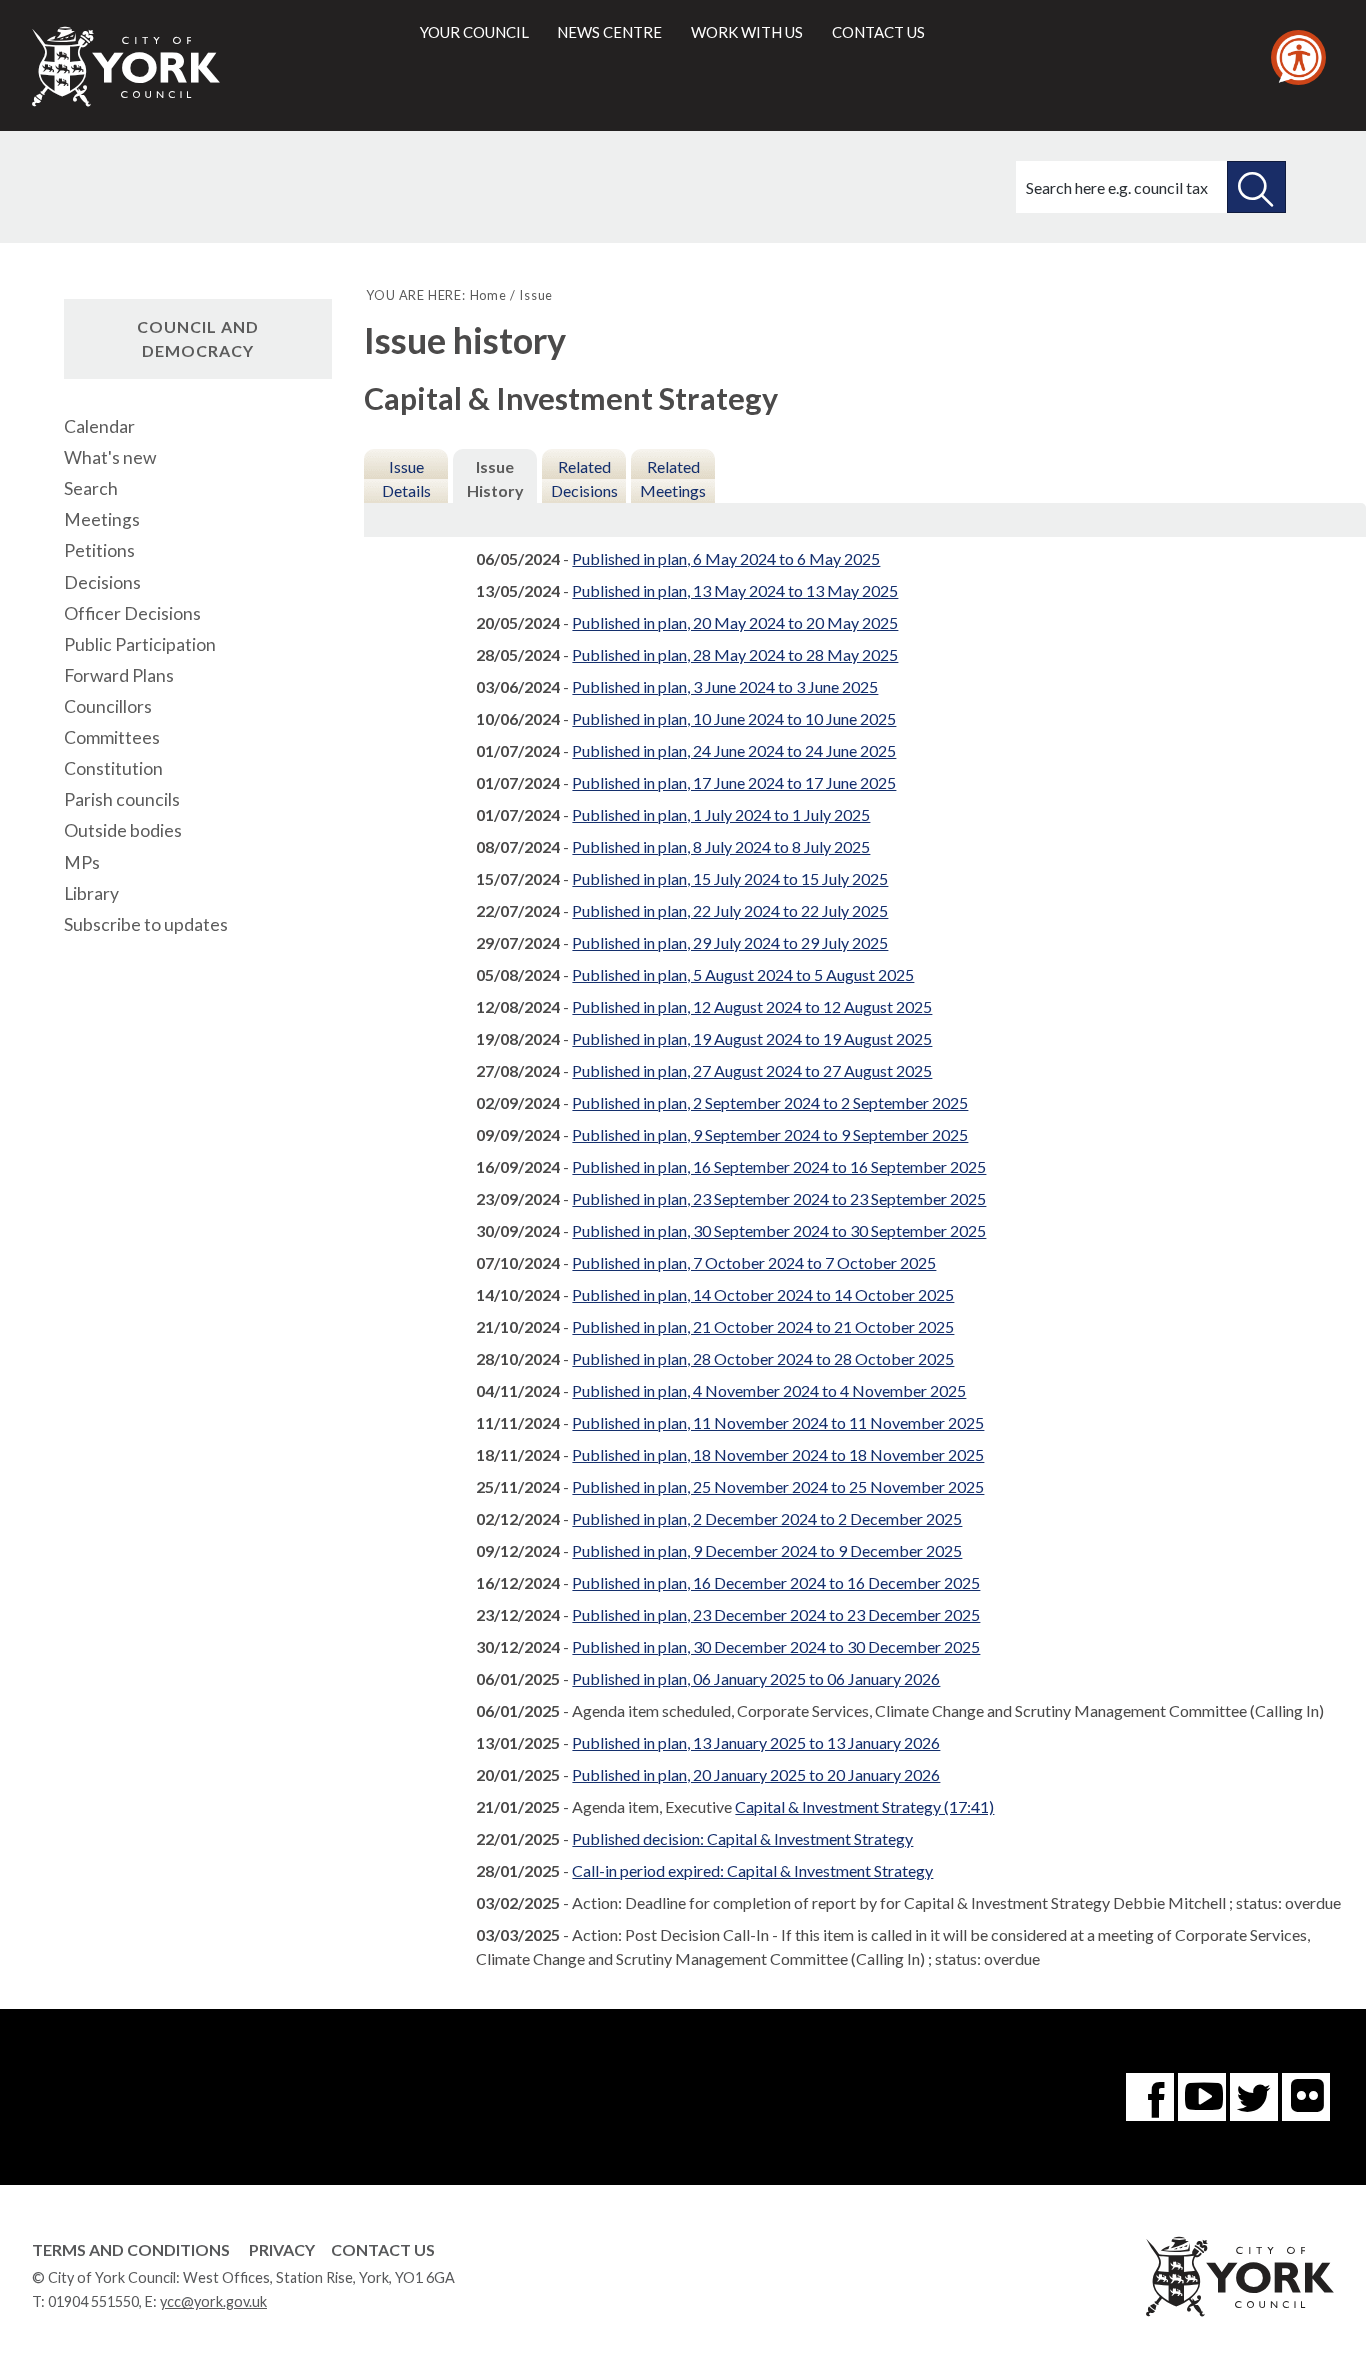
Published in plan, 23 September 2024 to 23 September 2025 (779, 1198)
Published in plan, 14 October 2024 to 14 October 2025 (763, 1294)
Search (91, 488)
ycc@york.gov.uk (213, 2301)
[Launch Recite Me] (1298, 57)
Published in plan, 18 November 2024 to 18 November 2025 (778, 1454)
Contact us (878, 32)
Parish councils (122, 799)
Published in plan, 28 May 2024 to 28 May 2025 (735, 654)
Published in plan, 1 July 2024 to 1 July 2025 (721, 814)
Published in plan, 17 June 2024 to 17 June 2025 (734, 782)
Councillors (108, 706)
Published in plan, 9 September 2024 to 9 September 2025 (770, 1134)
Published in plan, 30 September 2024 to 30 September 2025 (779, 1230)
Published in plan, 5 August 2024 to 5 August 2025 (743, 974)
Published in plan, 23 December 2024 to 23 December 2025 (776, 1614)
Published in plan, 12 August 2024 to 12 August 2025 (752, 1006)
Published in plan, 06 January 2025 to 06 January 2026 (756, 1678)
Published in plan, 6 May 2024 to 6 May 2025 (726, 558)
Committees (112, 737)
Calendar (99, 426)
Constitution (113, 768)
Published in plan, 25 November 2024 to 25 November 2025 (778, 1486)
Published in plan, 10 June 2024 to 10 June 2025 (734, 718)
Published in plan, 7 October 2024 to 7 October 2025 (754, 1262)
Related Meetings (673, 478)
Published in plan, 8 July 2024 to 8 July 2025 (721, 846)
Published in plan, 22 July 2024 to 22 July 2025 (730, 910)
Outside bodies (123, 830)
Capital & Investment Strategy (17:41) (864, 1806)
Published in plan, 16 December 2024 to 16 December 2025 (776, 1582)
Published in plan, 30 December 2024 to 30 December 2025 (776, 1646)
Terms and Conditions (131, 2249)
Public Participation (140, 644)
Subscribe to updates (146, 924)
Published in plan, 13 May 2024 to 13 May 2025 (735, 590)
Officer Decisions (132, 613)
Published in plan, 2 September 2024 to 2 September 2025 (770, 1102)
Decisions (102, 582)
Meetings (102, 519)
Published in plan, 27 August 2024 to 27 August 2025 (752, 1070)
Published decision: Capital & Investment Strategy (742, 1838)
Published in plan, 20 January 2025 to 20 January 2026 (756, 1774)
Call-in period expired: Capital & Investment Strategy (752, 1870)
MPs (82, 862)
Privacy (282, 2249)
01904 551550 (93, 2301)
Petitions (99, 550)
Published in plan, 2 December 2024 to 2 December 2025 (767, 1518)
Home (488, 295)
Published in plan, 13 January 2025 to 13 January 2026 (756, 1742)
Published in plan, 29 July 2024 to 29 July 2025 (730, 942)
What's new (110, 457)
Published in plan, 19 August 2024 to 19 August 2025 (752, 1038)
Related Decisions (584, 478)
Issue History (495, 478)
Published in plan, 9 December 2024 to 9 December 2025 (767, 1550)
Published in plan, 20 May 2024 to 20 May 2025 (735, 622)
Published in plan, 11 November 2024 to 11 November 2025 (778, 1422)
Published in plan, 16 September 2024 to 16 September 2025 (779, 1166)
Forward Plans (119, 675)
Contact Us (383, 2249)
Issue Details (406, 478)
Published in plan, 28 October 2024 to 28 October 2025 (763, 1358)
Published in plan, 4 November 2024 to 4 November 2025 (769, 1390)
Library (91, 893)
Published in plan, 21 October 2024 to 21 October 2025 (763, 1326)
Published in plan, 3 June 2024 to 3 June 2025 (725, 686)
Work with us (747, 32)
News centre (609, 32)
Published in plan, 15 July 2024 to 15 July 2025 (730, 878)
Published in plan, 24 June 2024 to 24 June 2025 (734, 750)
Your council (474, 32)
